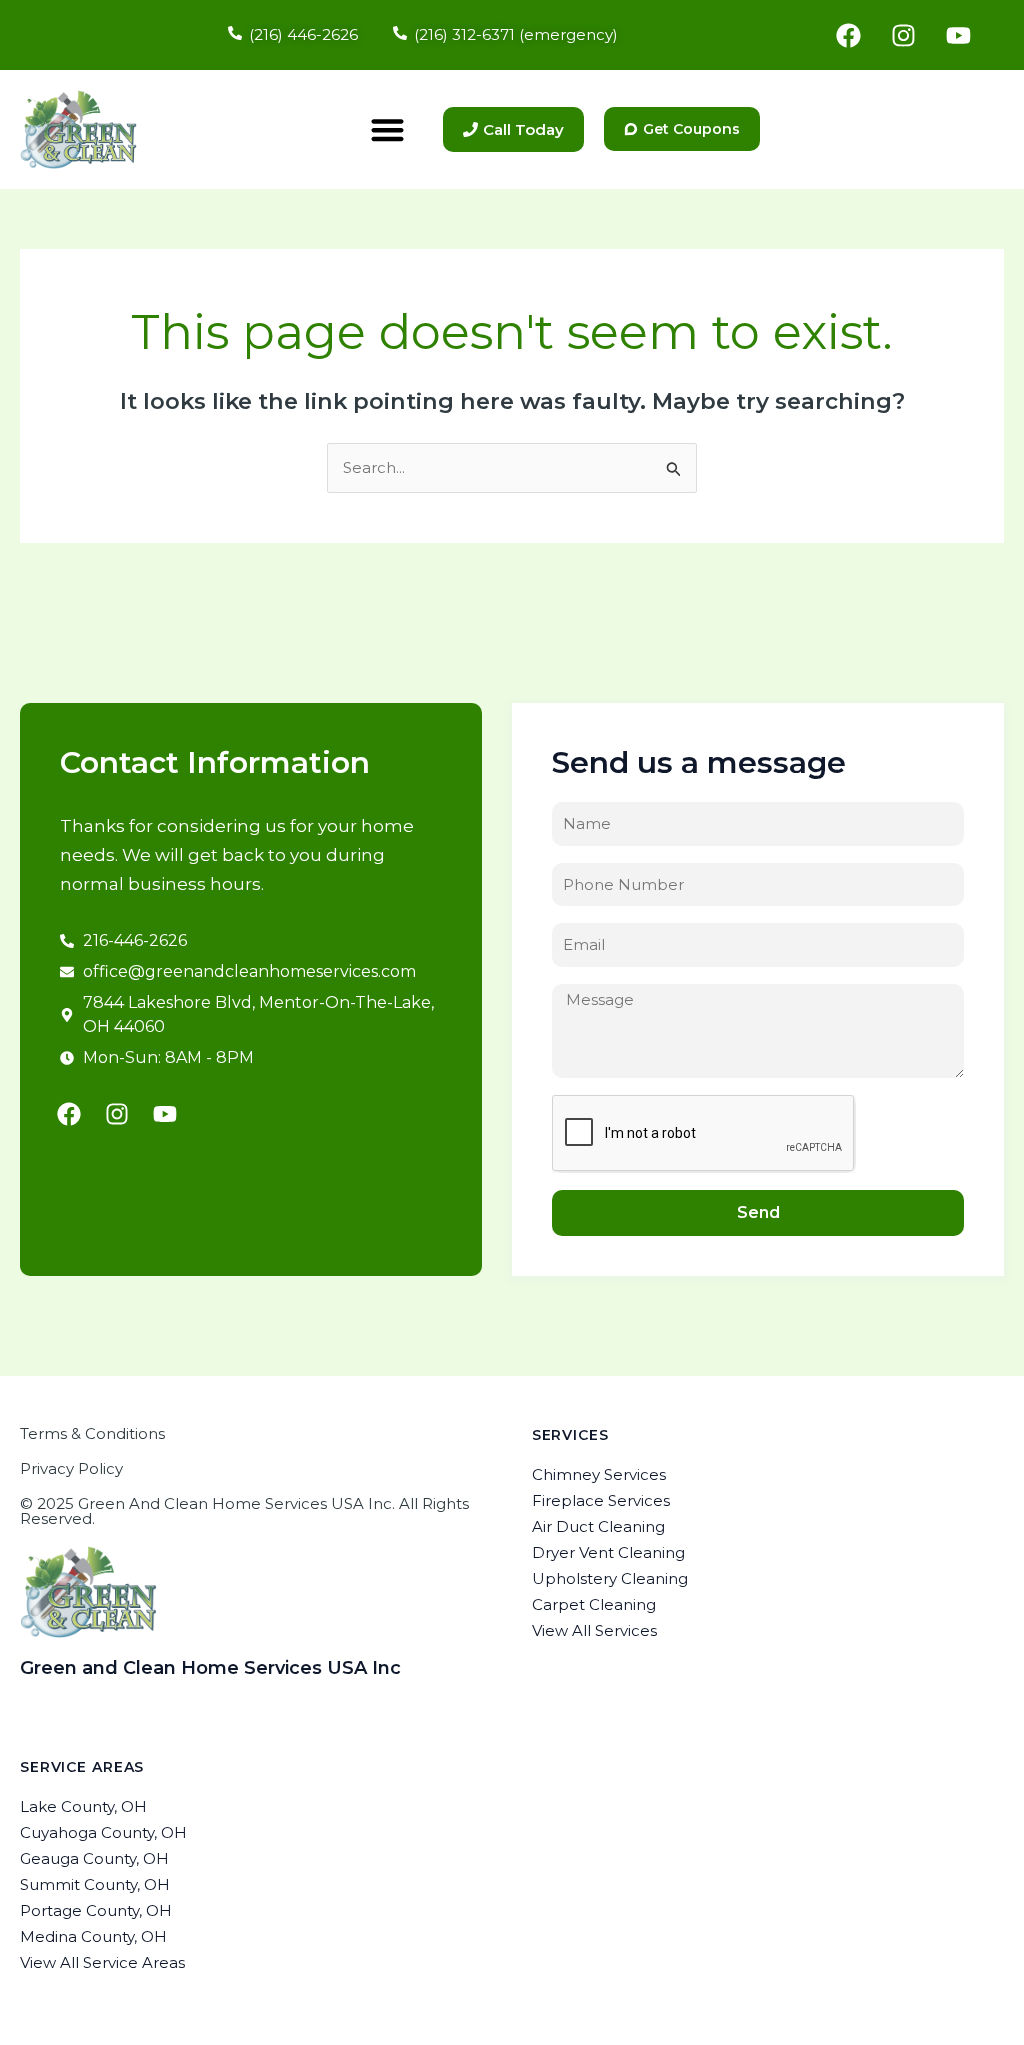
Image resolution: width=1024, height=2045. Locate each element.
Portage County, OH (96, 1910)
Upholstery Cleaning (610, 1578)
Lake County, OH (83, 1806)
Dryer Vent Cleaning (608, 1552)
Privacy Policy (71, 1468)
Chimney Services (599, 1474)
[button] (387, 129)
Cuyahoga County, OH (103, 1832)
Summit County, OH (95, 1884)
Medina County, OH (93, 1936)
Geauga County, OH (94, 1858)
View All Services (594, 1630)
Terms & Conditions (92, 1433)
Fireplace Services (601, 1500)
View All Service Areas (102, 1962)
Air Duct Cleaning (598, 1526)
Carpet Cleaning (594, 1604)
